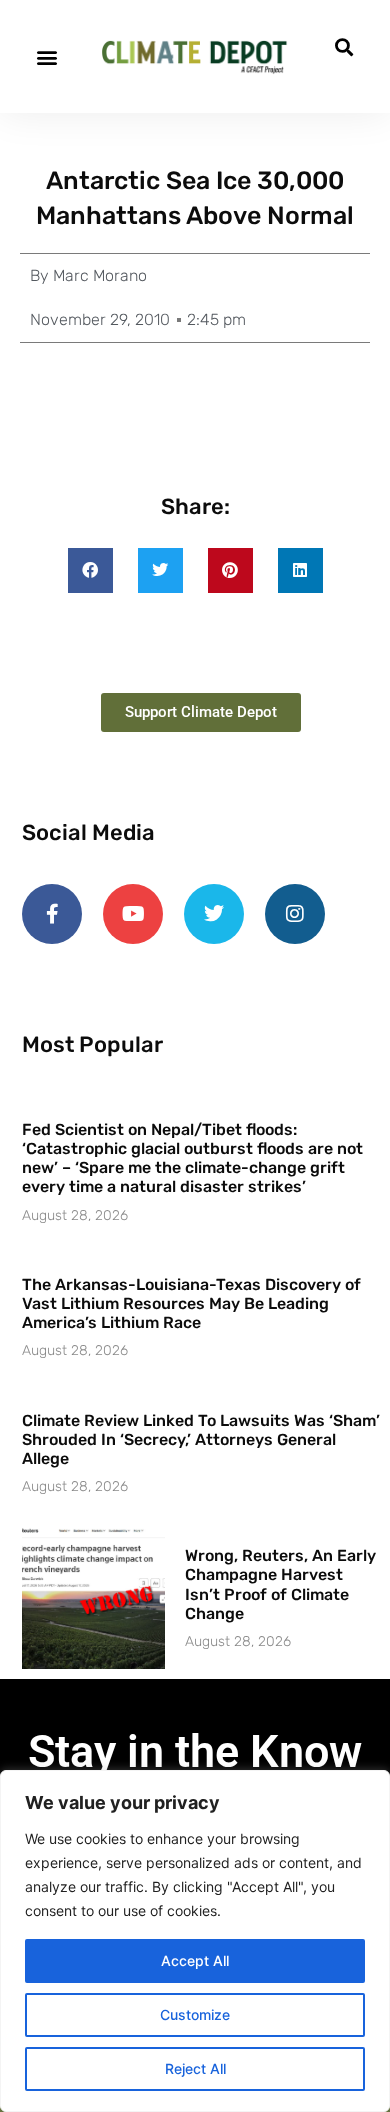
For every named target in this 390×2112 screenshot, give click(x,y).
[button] (46, 56)
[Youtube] (133, 914)
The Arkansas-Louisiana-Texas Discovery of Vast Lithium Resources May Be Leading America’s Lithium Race (191, 1303)
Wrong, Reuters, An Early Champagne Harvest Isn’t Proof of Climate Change (280, 1584)
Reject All (195, 2068)
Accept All (195, 1960)
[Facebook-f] (52, 914)
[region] (195, 1941)
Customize (195, 2014)
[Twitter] (214, 914)
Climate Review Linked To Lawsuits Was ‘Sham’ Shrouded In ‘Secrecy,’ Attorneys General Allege (201, 1439)
